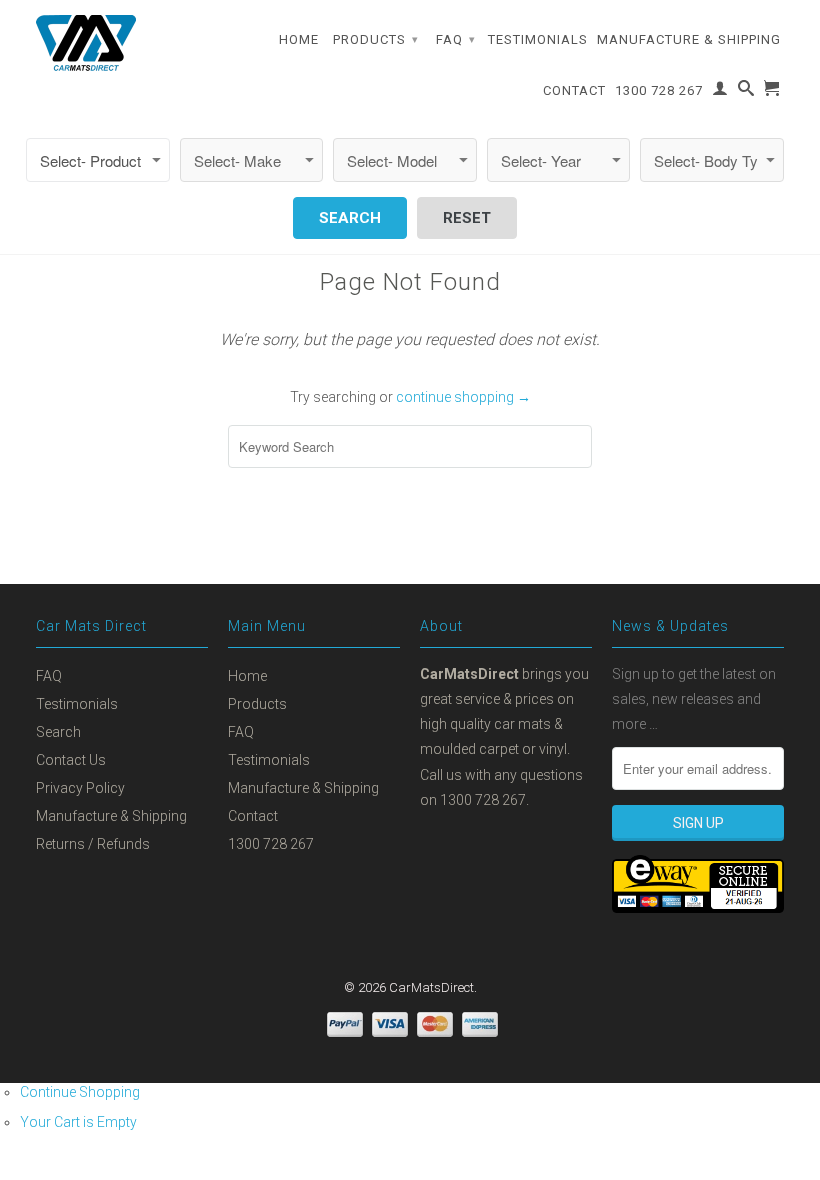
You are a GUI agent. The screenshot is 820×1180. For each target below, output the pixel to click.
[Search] (746, 92)
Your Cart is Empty (78, 1122)
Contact (574, 90)
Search (58, 732)
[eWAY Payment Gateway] (698, 908)
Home (299, 39)
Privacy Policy (80, 788)
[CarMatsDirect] (86, 43)
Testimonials (538, 39)
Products (376, 39)
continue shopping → (463, 397)
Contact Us (71, 760)
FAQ (456, 39)
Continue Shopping (80, 1092)
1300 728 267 (659, 90)
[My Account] (720, 92)
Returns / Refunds (93, 844)
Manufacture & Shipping (689, 39)
